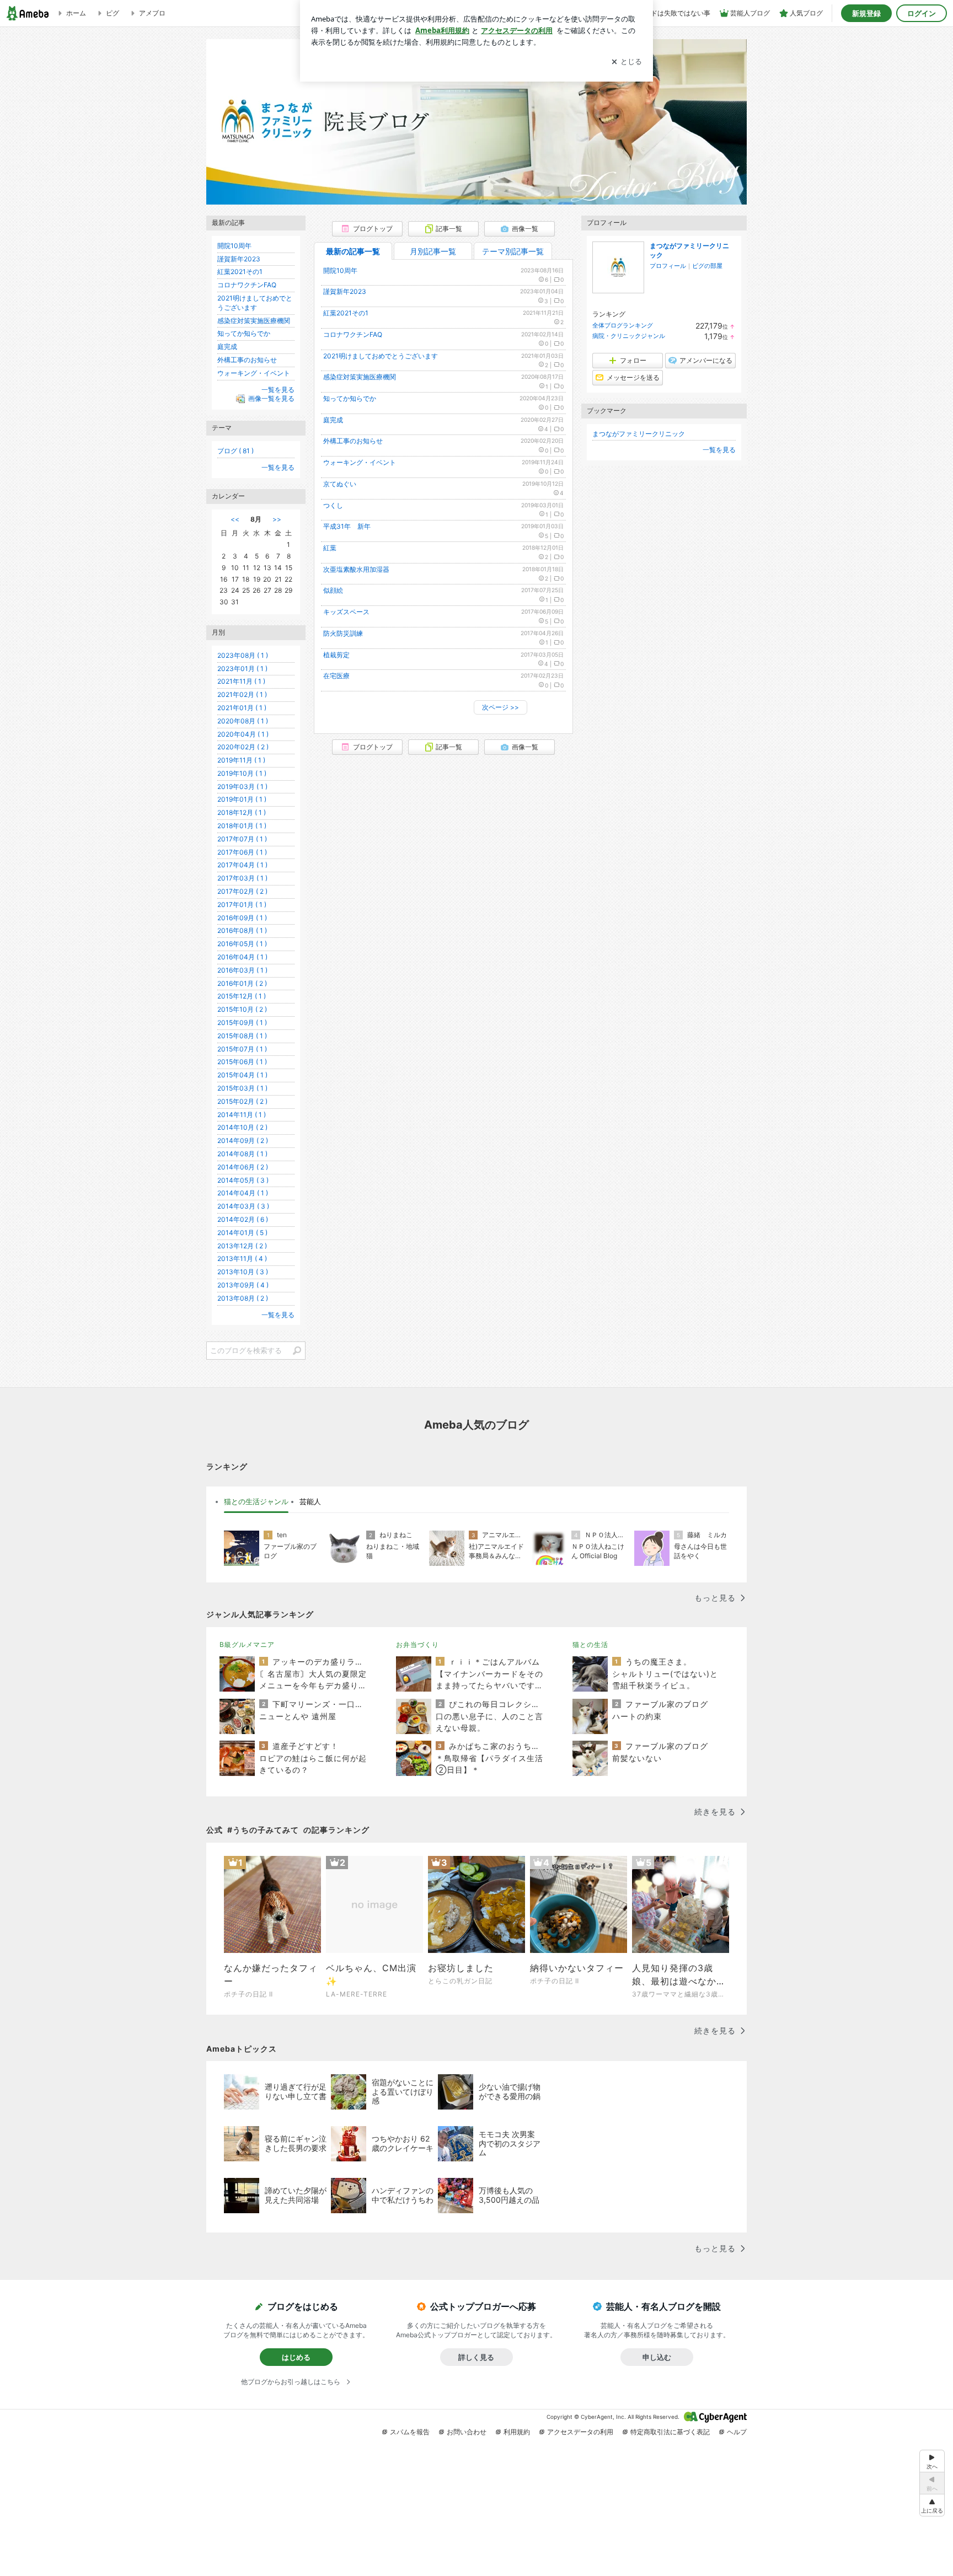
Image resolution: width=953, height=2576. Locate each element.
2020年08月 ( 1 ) (243, 721)
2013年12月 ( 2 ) (242, 1246)
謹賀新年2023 (345, 291)
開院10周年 (340, 270)
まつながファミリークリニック (639, 434)
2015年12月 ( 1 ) (242, 996)
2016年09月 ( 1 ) (242, 918)
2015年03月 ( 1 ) (242, 1088)
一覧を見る (719, 450)
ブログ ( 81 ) (235, 451)
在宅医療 (336, 676)
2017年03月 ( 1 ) (242, 878)
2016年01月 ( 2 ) (242, 983)
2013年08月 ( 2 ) (243, 1298)
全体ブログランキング (623, 325)
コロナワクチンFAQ (353, 334)
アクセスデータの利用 (580, 2432)
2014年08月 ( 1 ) (242, 1154)
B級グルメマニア (247, 1644)
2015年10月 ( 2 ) (242, 1009)
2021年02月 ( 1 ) (242, 694)
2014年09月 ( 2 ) (243, 1141)
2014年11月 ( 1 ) (242, 1115)
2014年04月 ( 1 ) (243, 1193)
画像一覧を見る (271, 399)
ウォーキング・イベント (360, 462)
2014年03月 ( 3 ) (243, 1206)
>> (277, 519)
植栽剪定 (336, 655)
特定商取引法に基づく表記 (670, 2432)
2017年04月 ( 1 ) (242, 865)
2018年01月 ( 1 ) (242, 826)
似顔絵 (333, 590)
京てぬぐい (340, 484)
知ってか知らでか (350, 398)
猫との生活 (590, 1644)
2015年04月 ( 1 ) (242, 1075)
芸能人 (310, 1501)
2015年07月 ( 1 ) (242, 1049)
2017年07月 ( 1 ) (242, 839)
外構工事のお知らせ (353, 441)
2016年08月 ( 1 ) (242, 930)
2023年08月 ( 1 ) (243, 655)
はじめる (296, 2357)
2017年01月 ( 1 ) (242, 905)
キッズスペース (346, 612)
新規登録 (866, 13)
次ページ (500, 707)
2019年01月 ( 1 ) (242, 799)
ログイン (922, 13)
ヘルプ (737, 2432)
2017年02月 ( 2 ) (242, 891)
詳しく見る (476, 2357)
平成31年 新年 (347, 526)
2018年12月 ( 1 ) (242, 812)
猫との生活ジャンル (256, 1501)
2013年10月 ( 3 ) (243, 1272)
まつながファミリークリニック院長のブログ (476, 127)
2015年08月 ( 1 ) (242, 1036)
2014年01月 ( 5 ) (242, 1233)
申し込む (657, 2357)
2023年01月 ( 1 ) (242, 669)
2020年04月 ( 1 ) (243, 734)
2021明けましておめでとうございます (381, 356)
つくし (333, 505)
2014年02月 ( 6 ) (243, 1219)
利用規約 (517, 2432)
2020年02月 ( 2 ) (243, 747)
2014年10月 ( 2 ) (242, 1127)
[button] (932, 2505)
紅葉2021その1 (346, 313)
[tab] (256, 1502)
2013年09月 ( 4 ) (243, 1285)
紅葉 (330, 548)
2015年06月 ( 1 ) (242, 1062)
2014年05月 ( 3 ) (243, 1180)
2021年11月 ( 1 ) (241, 681)
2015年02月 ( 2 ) (242, 1101)
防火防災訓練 (343, 633)
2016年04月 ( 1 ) (242, 957)
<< (235, 519)
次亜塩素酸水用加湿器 (356, 569)
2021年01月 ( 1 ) (242, 708)
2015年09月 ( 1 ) (242, 1023)
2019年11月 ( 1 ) (241, 760)
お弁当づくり (417, 1644)
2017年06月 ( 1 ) (242, 852)
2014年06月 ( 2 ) (243, 1167)
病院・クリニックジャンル (629, 336)
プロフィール (668, 266)
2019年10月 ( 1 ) (242, 773)
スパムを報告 (410, 2432)
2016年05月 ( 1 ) (242, 944)
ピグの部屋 (707, 266)
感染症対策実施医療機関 (360, 377)
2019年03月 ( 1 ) (242, 787)
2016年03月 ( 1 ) (242, 970)
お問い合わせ (467, 2432)
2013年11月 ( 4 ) (242, 1259)
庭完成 (333, 420)
